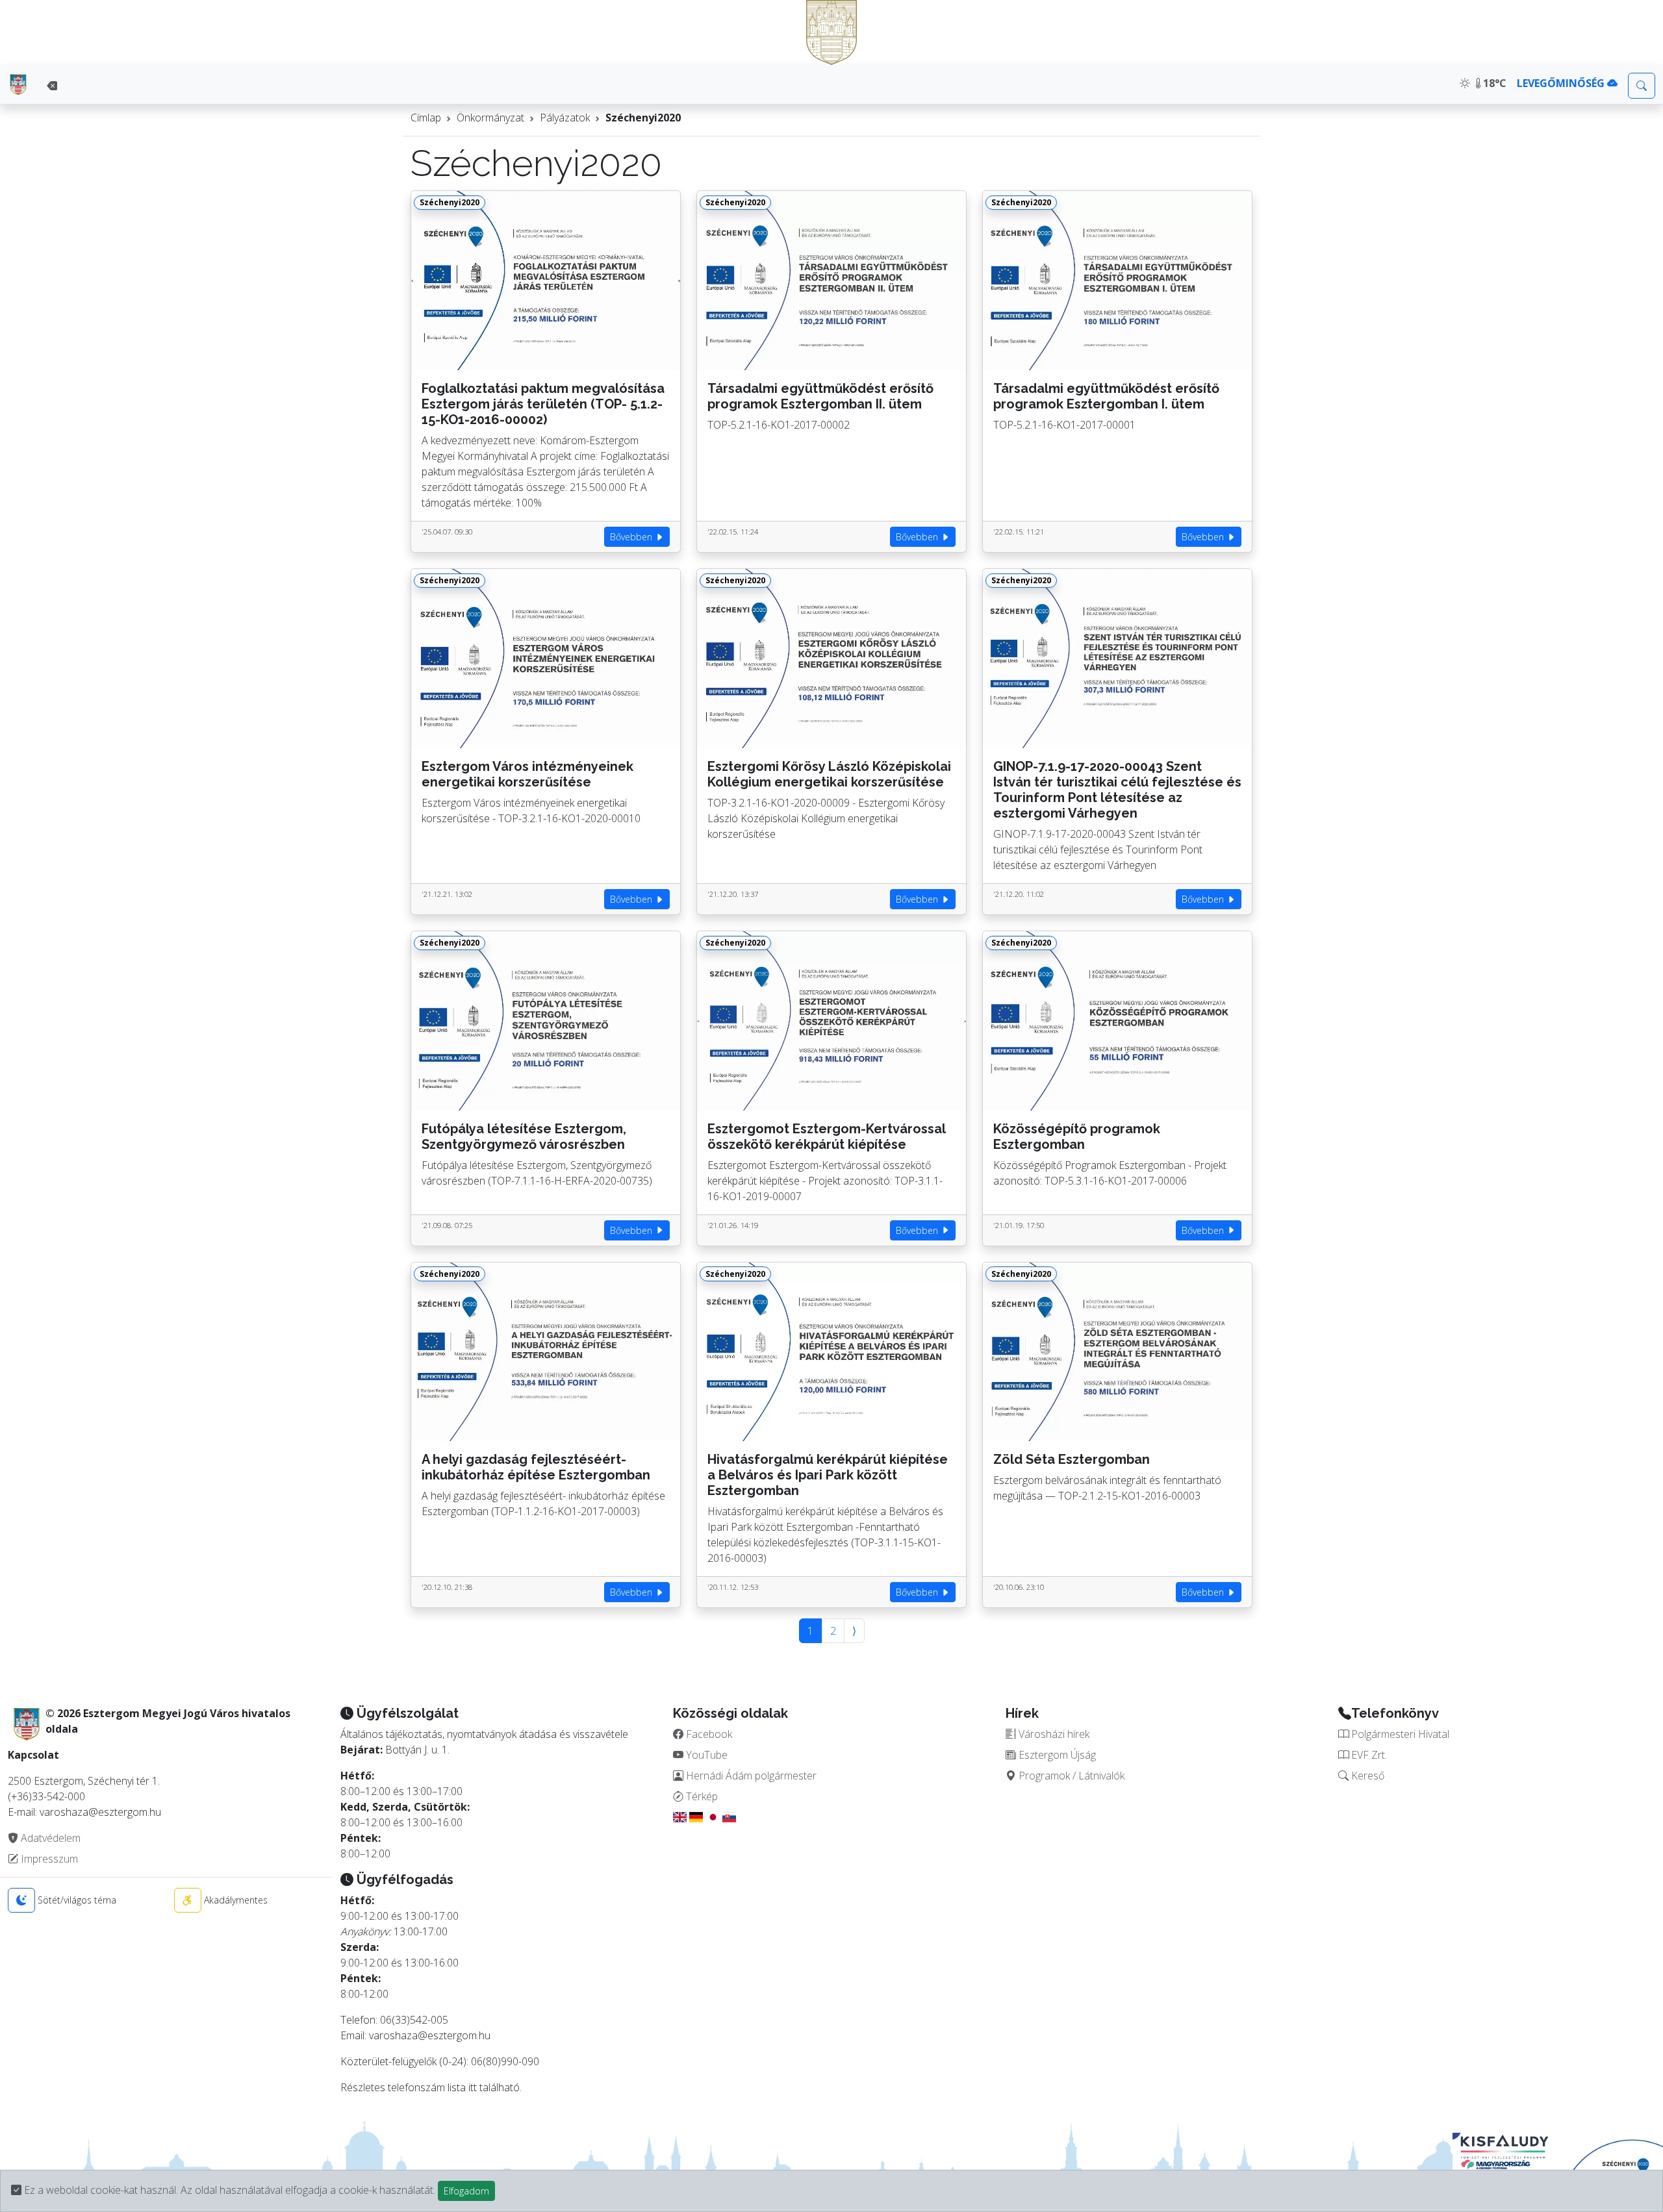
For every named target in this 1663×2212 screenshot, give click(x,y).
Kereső (1366, 1776)
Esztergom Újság (1056, 1755)
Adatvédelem (49, 1838)
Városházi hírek (1053, 1734)
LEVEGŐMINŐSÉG (1562, 83)
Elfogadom (466, 2191)
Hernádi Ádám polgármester (750, 1776)
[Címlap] (18, 84)
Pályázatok (565, 118)
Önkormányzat (490, 118)
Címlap (426, 118)
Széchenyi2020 (643, 118)
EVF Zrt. (1368, 1755)
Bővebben (632, 537)
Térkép (701, 1796)
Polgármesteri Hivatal (1399, 1734)
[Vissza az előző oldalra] (52, 86)
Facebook (708, 1734)
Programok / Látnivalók (1070, 1776)
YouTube (705, 1755)
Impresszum (48, 1859)
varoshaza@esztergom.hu (430, 2035)
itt (473, 2087)
